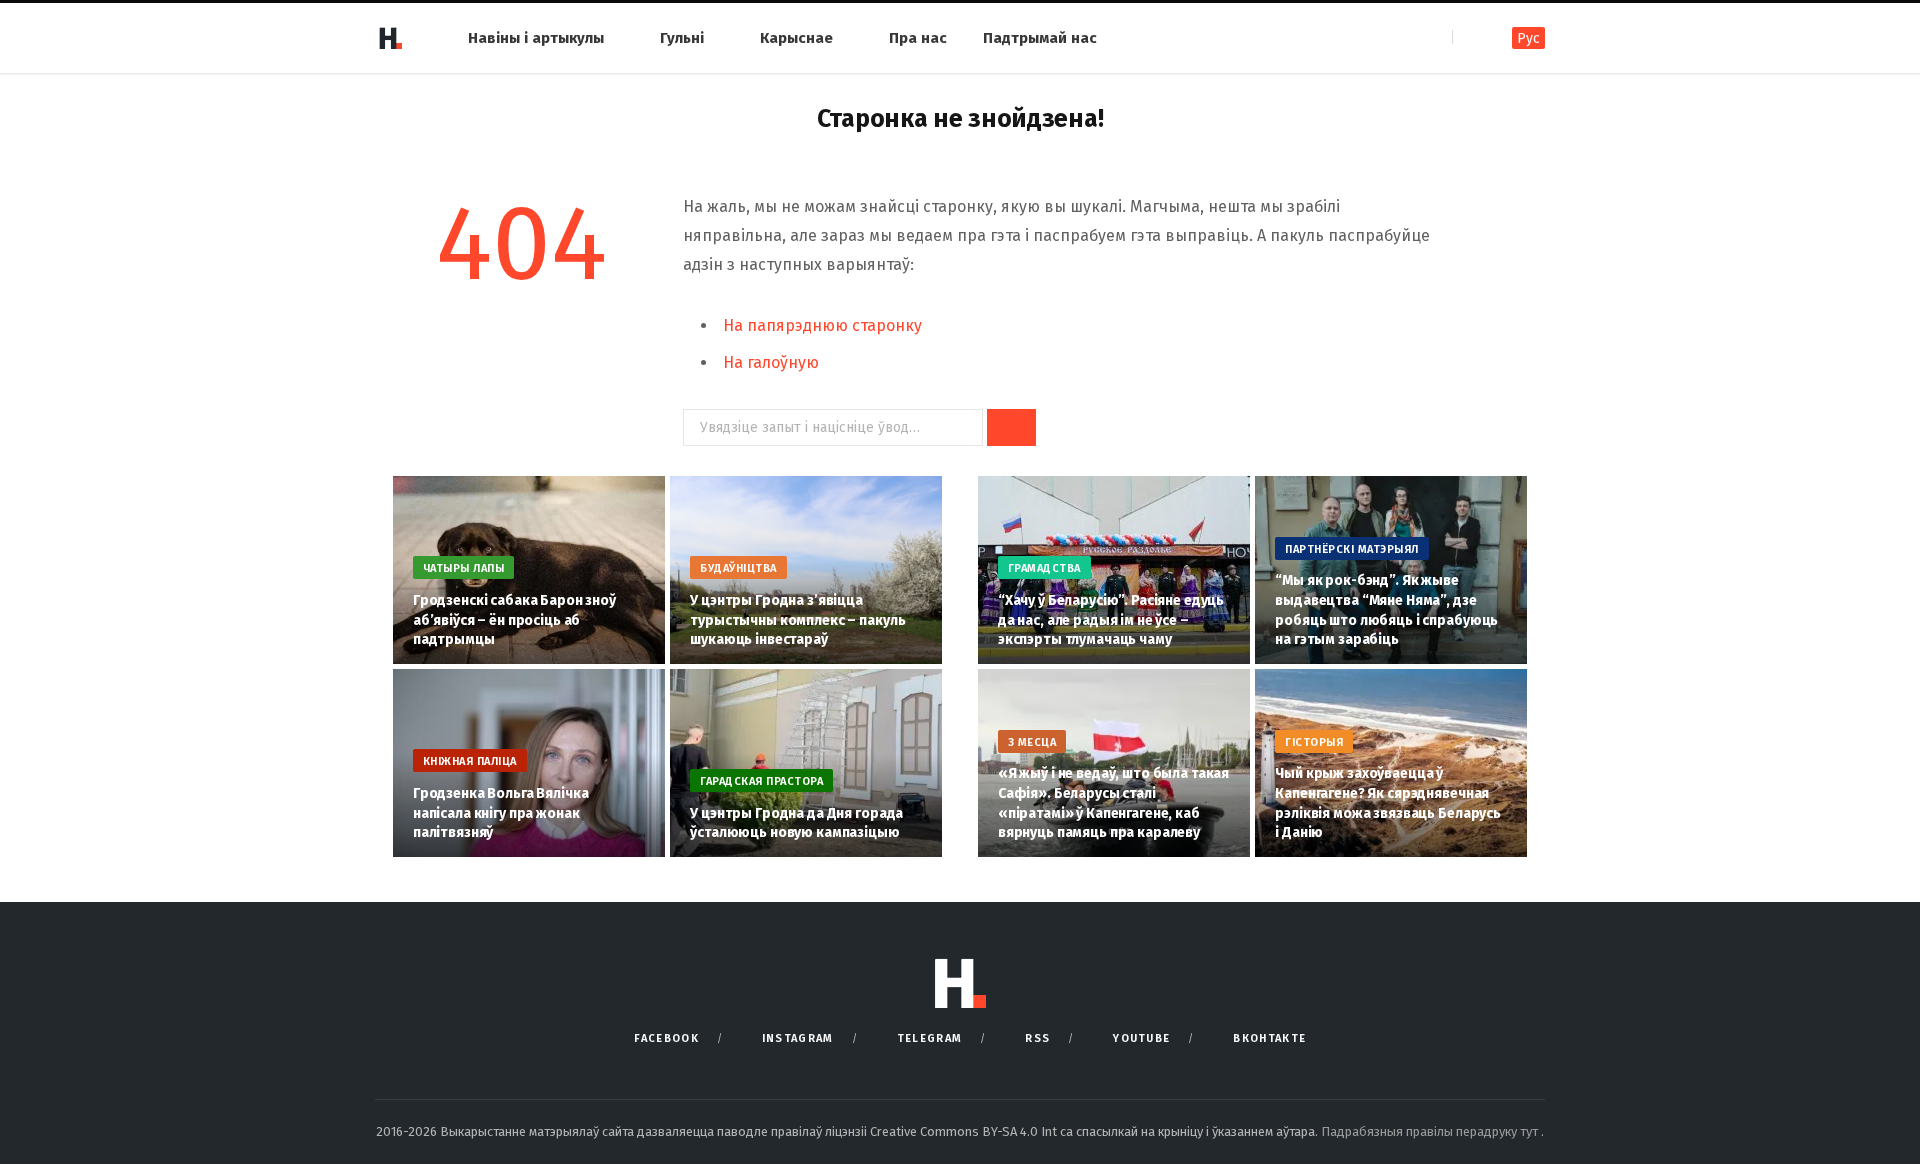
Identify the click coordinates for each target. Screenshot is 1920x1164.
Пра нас (918, 38)
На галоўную (771, 362)
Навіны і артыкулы (536, 38)
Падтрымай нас (1040, 38)
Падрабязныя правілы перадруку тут (1431, 1131)
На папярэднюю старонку (822, 325)
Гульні (682, 38)
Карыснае (796, 38)
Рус (1528, 38)
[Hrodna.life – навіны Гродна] (390, 38)
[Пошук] (1469, 37)
